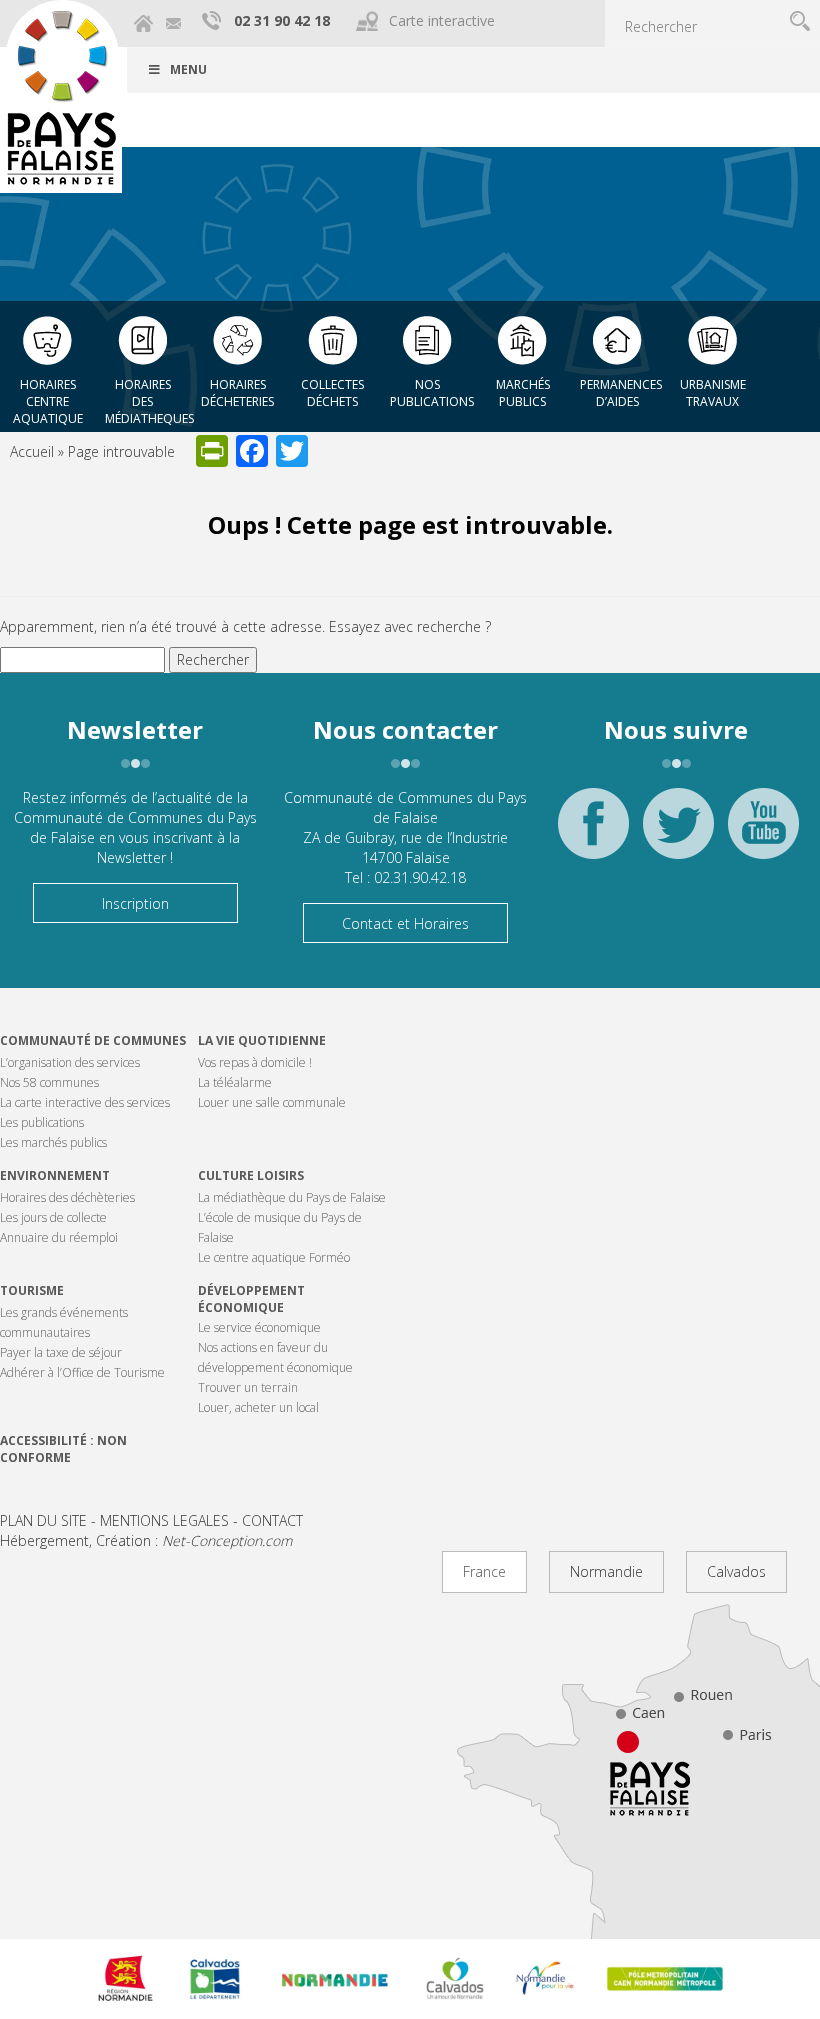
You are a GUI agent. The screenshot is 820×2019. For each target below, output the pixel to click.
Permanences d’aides (621, 393)
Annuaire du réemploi (59, 1237)
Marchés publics (523, 393)
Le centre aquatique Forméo (274, 1257)
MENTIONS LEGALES (164, 1520)
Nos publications (432, 393)
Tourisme (32, 1290)
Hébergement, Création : (146, 1540)
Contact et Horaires (405, 923)
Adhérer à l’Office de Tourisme (82, 1372)
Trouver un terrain (248, 1387)
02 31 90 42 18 (282, 20)
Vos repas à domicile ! (255, 1062)
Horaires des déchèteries (67, 1197)
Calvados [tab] (736, 1571)
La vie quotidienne (262, 1040)
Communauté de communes (93, 1040)
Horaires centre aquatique (48, 396)
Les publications (42, 1122)
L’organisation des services (70, 1062)
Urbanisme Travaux (713, 393)
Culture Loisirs (251, 1175)
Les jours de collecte (53, 1217)
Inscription (135, 903)
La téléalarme (235, 1082)
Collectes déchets (332, 393)
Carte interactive (442, 20)
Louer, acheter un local (258, 1407)
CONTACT (272, 1520)
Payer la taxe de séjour (61, 1352)
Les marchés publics (53, 1142)
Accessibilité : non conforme (63, 1449)
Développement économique (251, 1299)
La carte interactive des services (85, 1102)
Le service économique (259, 1327)
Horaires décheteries (237, 393)
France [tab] (484, 1571)
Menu (188, 69)
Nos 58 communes (49, 1082)
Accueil (32, 451)
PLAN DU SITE (43, 1520)
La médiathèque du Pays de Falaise (292, 1197)
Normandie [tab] (606, 1571)
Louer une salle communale (272, 1102)
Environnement (55, 1175)
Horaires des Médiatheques (147, 396)
